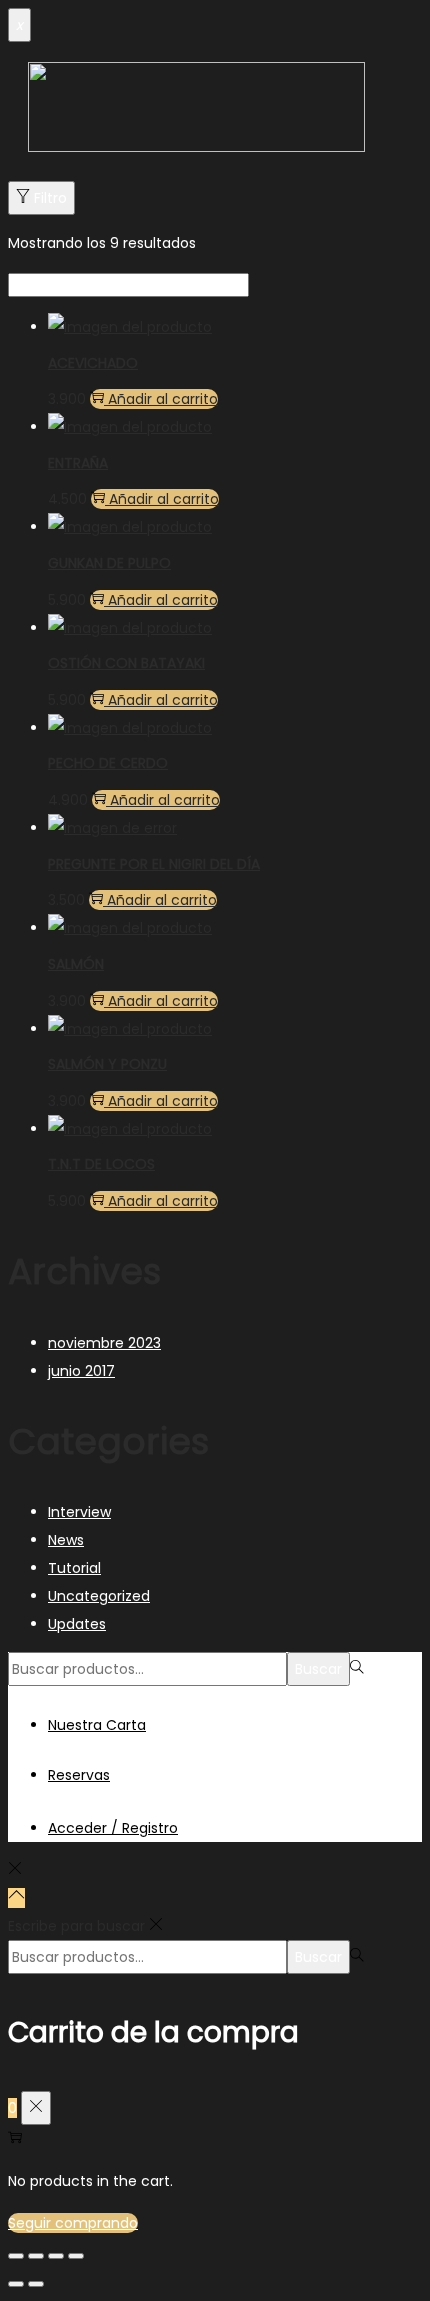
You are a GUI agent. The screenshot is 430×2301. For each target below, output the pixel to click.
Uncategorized (99, 1596)
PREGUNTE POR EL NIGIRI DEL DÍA (154, 864)
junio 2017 (81, 1371)
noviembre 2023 (104, 1343)
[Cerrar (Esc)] (16, 2256)
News (66, 1540)
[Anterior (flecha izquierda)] (16, 2284)
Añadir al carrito (163, 399)
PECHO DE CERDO (108, 763)
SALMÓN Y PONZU (107, 1064)
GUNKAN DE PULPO (109, 563)
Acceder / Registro (113, 1828)
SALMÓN (76, 964)
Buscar (318, 1669)
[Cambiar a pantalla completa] (56, 2256)
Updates (77, 1624)
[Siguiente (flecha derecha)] (36, 2284)
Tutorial (74, 1568)
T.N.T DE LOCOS (101, 1164)
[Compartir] (36, 2256)
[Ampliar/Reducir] (76, 2256)
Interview (79, 1512)
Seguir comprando (73, 2223)
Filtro (50, 198)
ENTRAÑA (78, 463)
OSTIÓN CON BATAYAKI (126, 663)
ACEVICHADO (93, 363)
